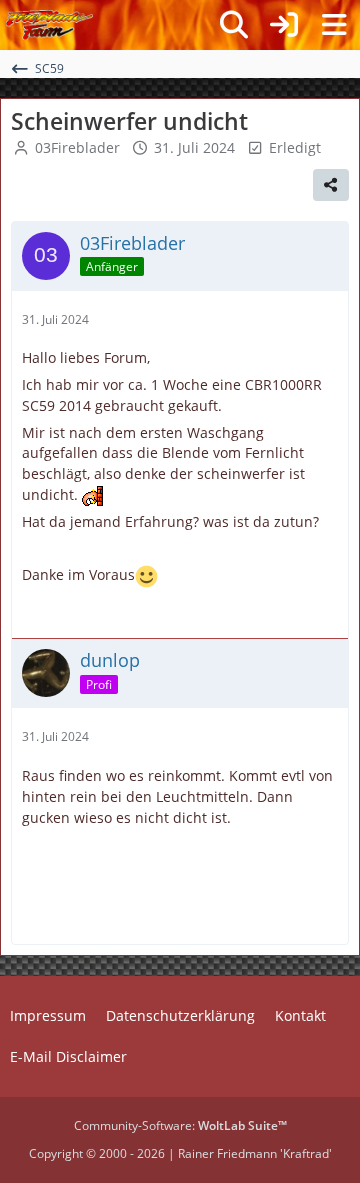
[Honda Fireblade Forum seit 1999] (49, 25)
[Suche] (234, 25)
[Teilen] (331, 185)
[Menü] (334, 25)
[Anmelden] (284, 25)
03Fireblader (77, 147)
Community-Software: (180, 1125)
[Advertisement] (191, 903)
